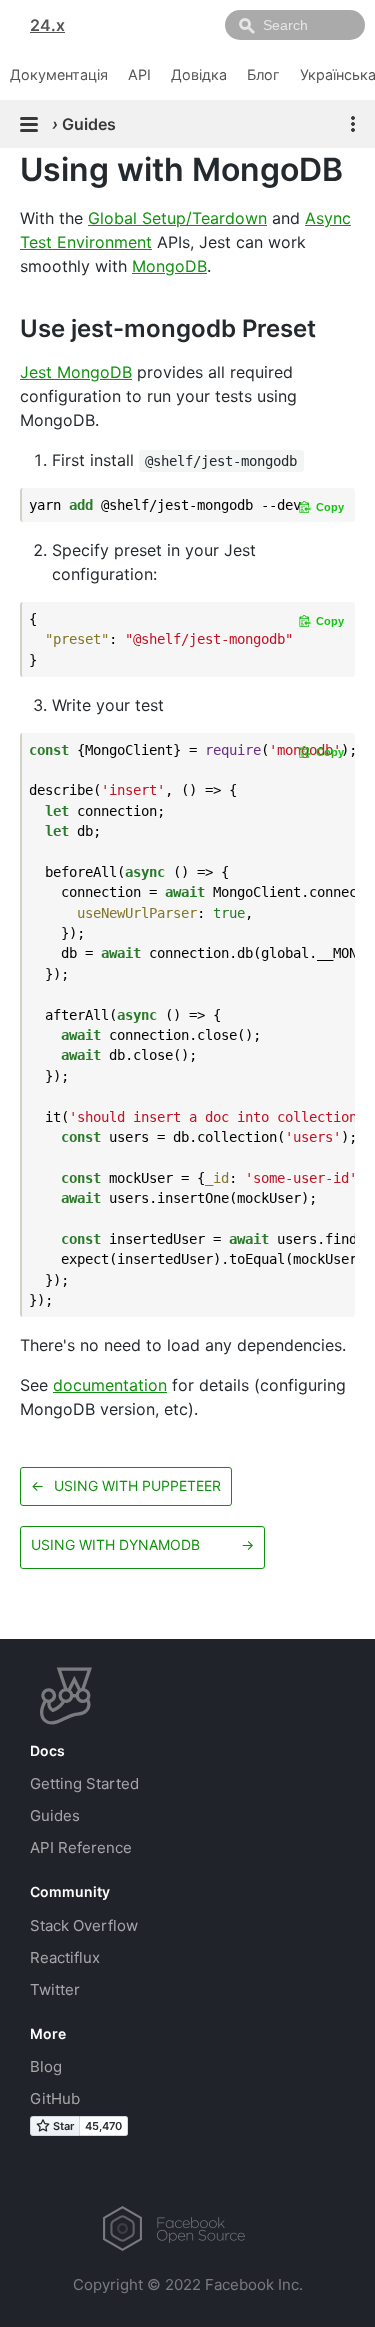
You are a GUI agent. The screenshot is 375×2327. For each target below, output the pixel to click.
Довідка (199, 74)
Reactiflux (65, 1957)
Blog (46, 2066)
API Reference (81, 1847)
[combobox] (295, 25)
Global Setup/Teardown (177, 218)
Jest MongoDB (76, 372)
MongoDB (169, 266)
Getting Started (84, 1783)
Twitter (55, 1989)
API (139, 74)
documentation (110, 1385)
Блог (263, 74)
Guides (55, 1815)
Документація (59, 74)
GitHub (55, 2098)
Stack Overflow (84, 1925)
